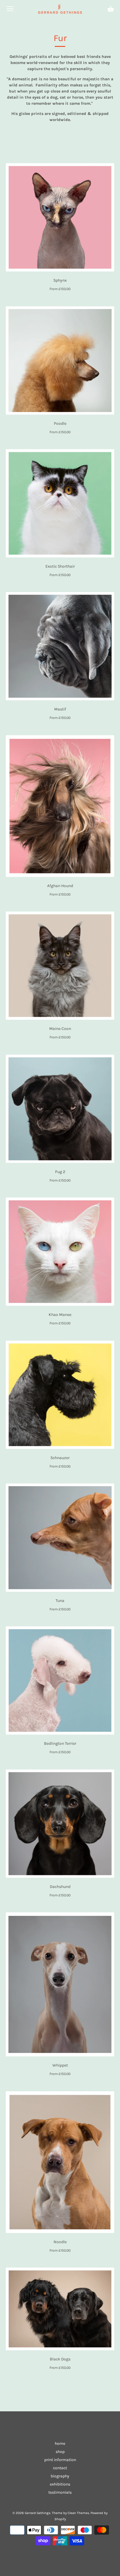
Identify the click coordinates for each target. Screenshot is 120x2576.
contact (60, 2468)
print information (60, 2460)
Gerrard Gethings (38, 2513)
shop (60, 2452)
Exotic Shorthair (60, 566)
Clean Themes (78, 2513)
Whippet (60, 2065)
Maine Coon (60, 1029)
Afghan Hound (60, 886)
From (60, 289)
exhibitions (60, 2484)
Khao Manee (60, 1315)
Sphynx (60, 280)
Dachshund (60, 1887)
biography (60, 2476)
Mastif (60, 709)
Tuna (60, 1601)
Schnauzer (60, 1458)
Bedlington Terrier (60, 1743)
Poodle (60, 423)
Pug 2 (60, 1172)
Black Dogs (60, 2359)
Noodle (60, 2242)
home (60, 2443)
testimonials (60, 2492)
